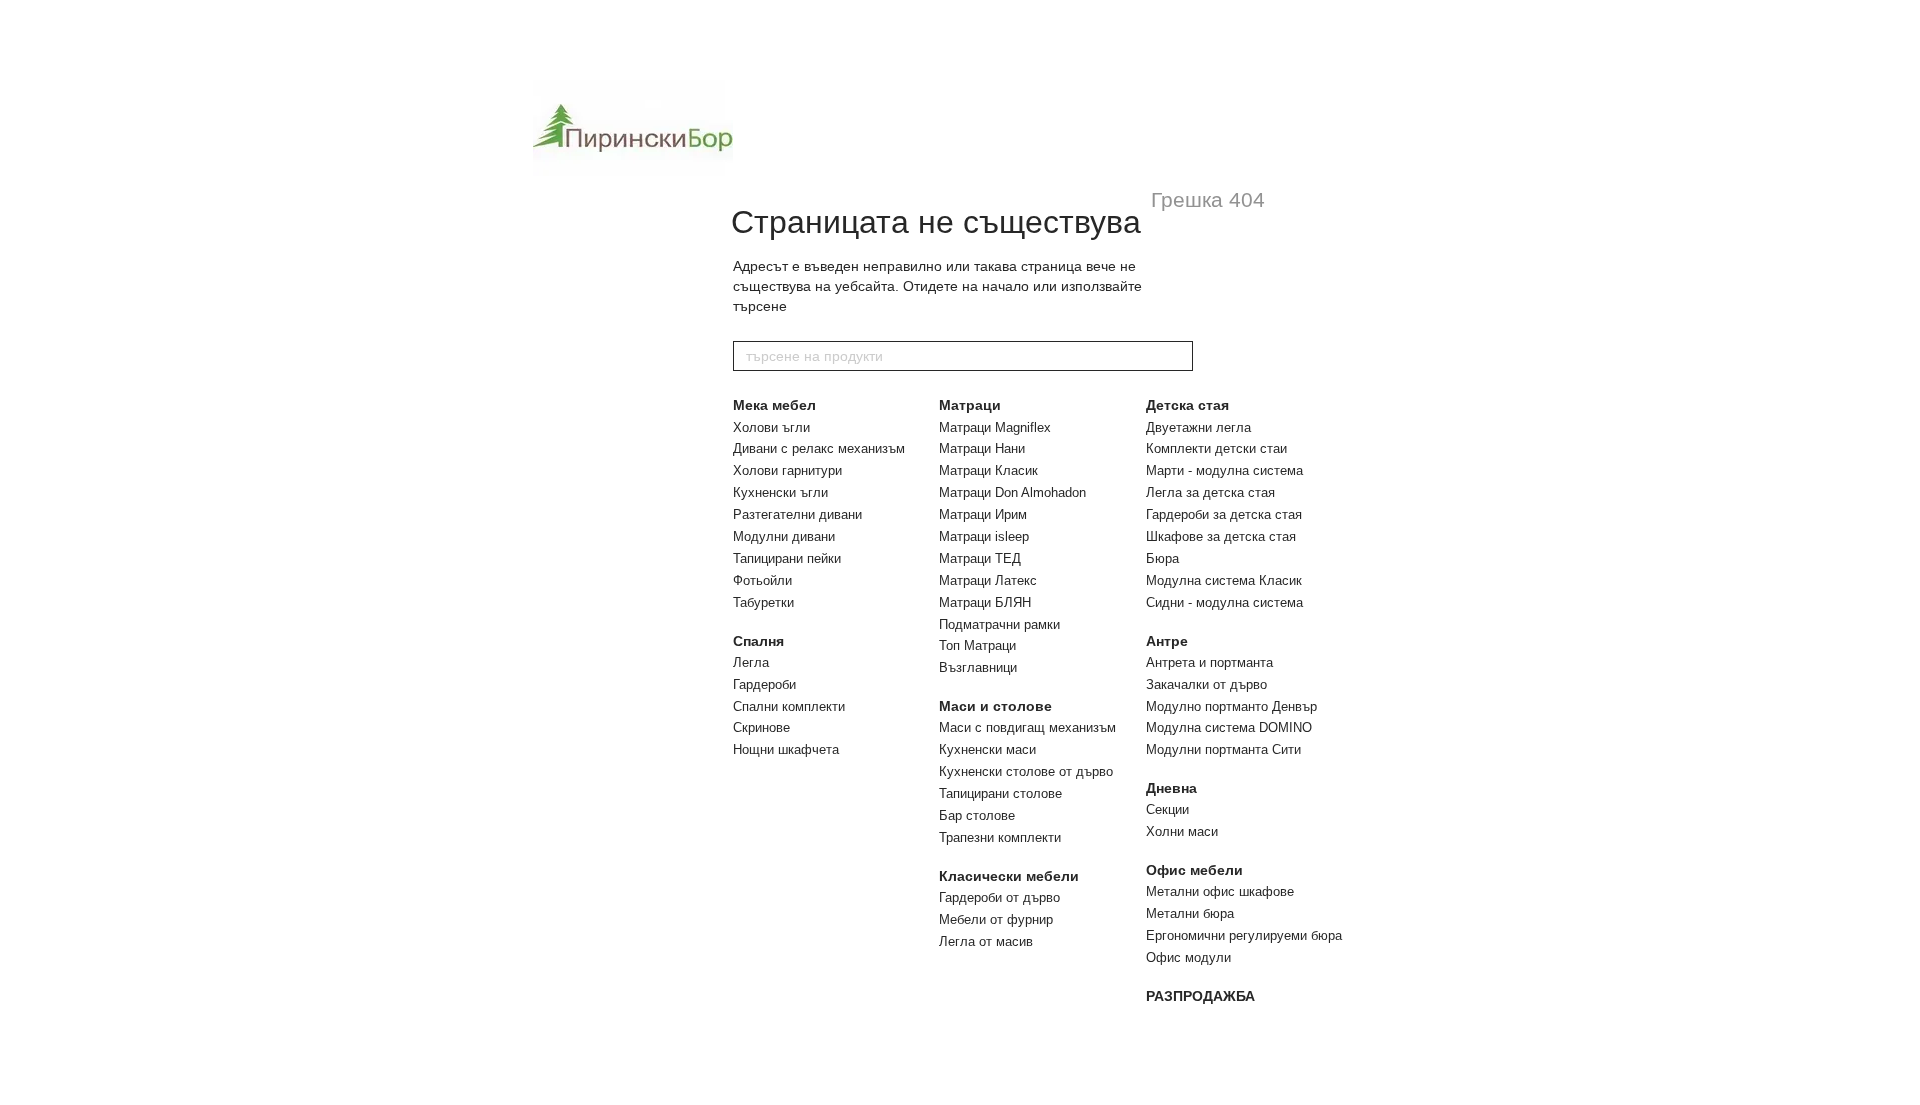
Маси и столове (995, 706)
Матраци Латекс (988, 580)
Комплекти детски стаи (1216, 448)
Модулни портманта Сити (1223, 749)
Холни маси (1182, 831)
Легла (751, 662)
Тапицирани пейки (787, 558)
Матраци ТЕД (980, 558)
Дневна (1171, 788)
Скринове (761, 727)
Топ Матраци (977, 645)
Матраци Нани (982, 448)
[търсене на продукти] (1177, 356)
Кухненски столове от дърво (1026, 771)
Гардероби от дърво (999, 897)
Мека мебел (774, 405)
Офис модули (1188, 957)
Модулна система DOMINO (1229, 727)
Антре (1167, 641)
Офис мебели (1194, 870)
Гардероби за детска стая (1224, 514)
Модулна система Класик (1224, 580)
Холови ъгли (771, 427)
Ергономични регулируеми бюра (1244, 935)
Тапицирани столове (1000, 793)
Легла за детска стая (1210, 492)
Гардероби (764, 684)
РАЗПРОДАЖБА (1200, 996)
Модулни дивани (784, 536)
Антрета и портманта (1209, 662)
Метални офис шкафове (1220, 891)
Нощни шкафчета (786, 749)
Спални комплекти (789, 706)
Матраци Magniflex (995, 427)
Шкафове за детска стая (1221, 536)
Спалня (758, 641)
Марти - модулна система (1224, 470)
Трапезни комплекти (1000, 837)
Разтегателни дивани (797, 514)
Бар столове (977, 815)
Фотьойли (762, 580)
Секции (1167, 809)
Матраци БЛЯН (985, 602)
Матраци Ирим (983, 514)
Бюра (1162, 558)
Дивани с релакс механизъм (819, 448)
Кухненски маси (987, 749)
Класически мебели (1009, 876)
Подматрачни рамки (999, 624)
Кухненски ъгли (780, 492)
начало (1005, 286)
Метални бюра (1190, 913)
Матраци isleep (984, 536)
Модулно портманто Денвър (1231, 706)
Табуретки (763, 602)
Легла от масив (986, 941)
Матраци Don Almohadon (1012, 492)
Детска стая (1187, 405)
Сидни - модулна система (1224, 602)
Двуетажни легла (1198, 427)
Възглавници (978, 667)
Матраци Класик (988, 470)
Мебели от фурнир (996, 919)
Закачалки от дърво (1206, 684)
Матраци (970, 405)
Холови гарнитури (787, 470)
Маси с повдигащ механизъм (1027, 727)
